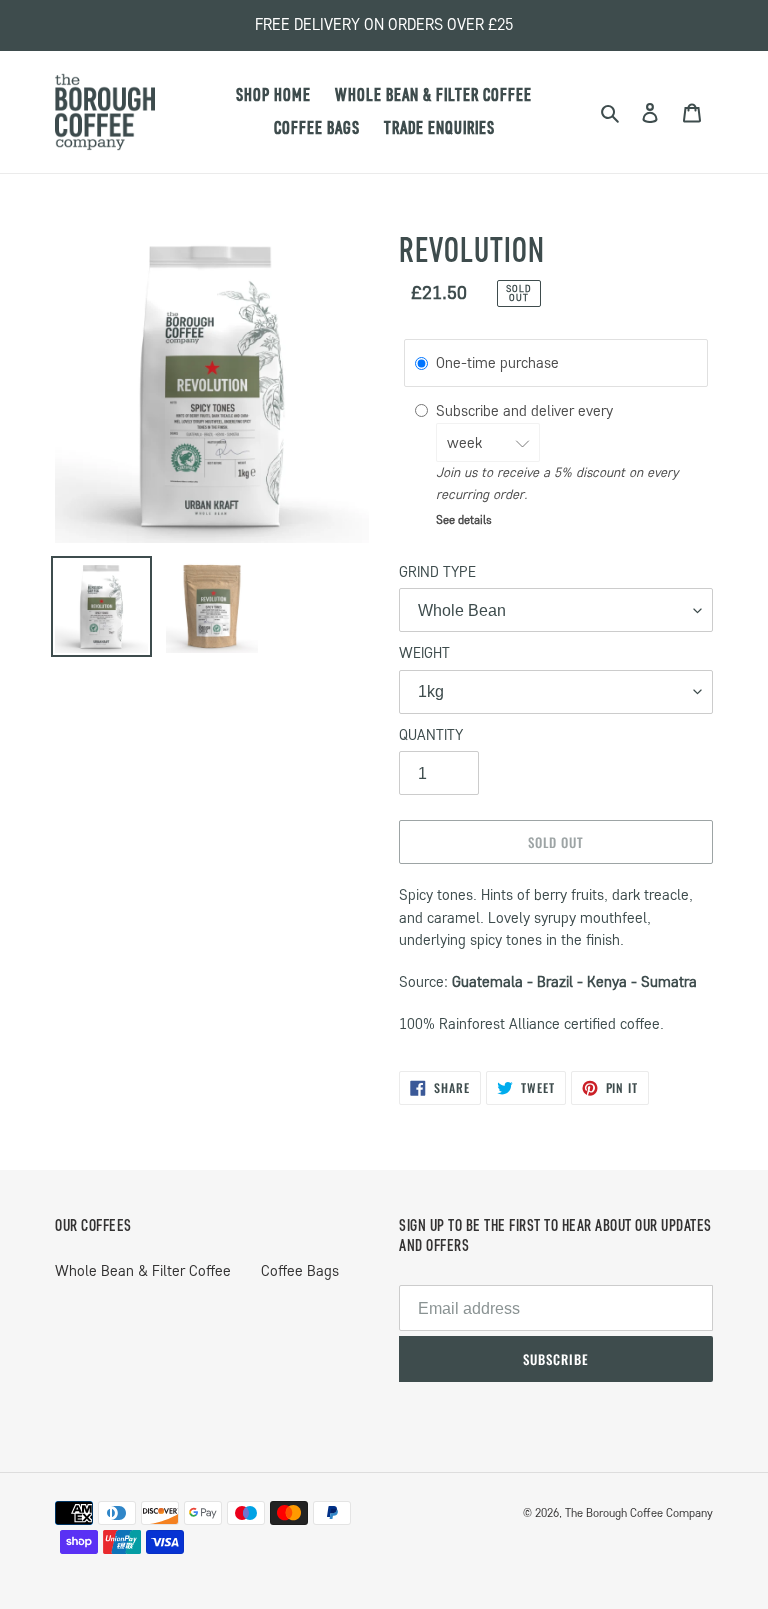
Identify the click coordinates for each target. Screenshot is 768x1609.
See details (464, 519)
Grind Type (437, 572)
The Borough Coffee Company (639, 1512)
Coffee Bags (300, 1271)
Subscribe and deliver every (526, 411)
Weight (424, 653)
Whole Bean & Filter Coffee (143, 1271)
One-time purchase (497, 364)
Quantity (431, 735)
